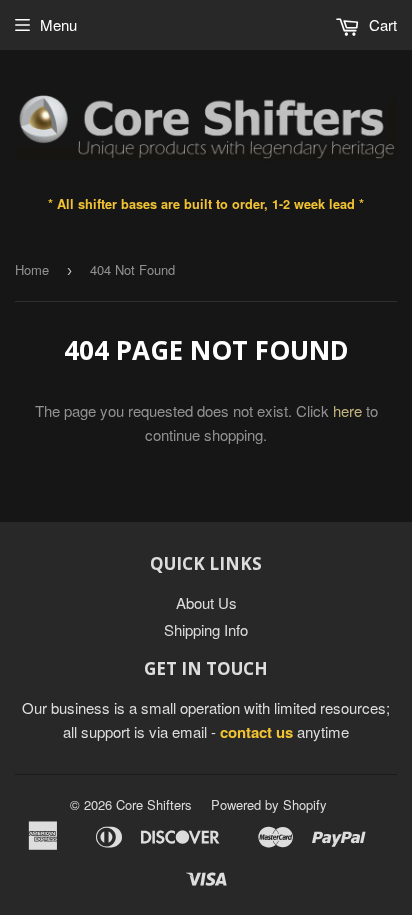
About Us (206, 602)
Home (32, 269)
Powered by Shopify (269, 804)
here (347, 410)
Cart (381, 24)
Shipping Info (206, 629)
